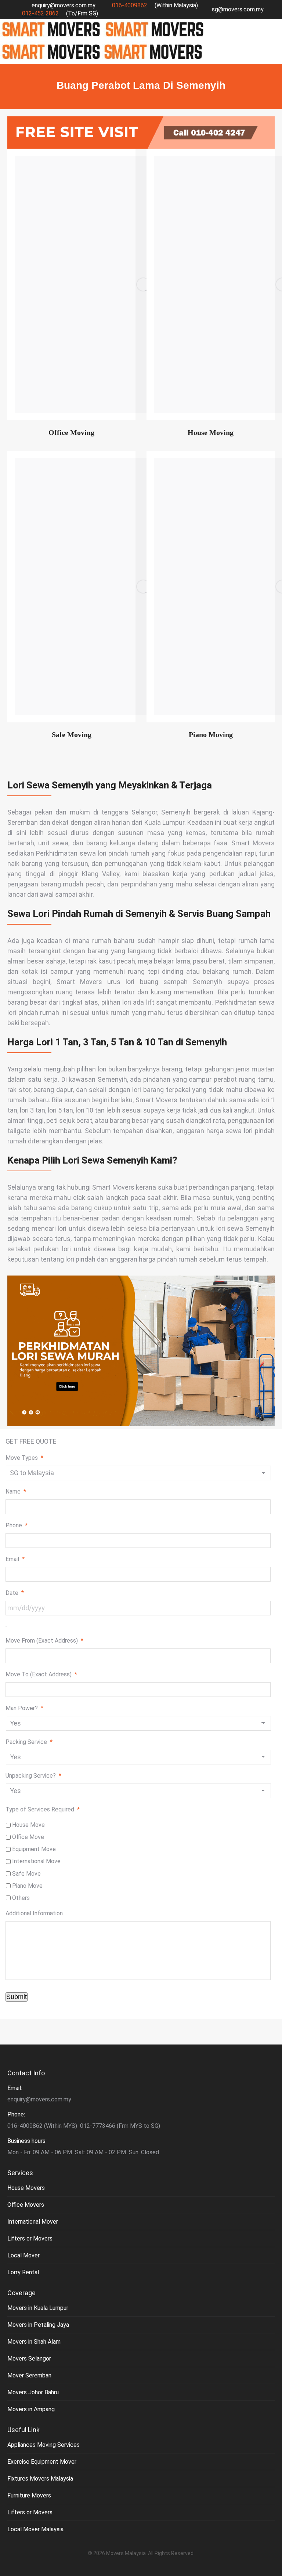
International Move (36, 1861)
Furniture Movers (29, 2495)
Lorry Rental (23, 2272)
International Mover (33, 2222)
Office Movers (26, 2205)
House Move (28, 1825)
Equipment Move (34, 1849)
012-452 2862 (40, 13)
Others (21, 1898)
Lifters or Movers (30, 2238)
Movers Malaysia (126, 2553)
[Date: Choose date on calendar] (6, 1626)
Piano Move (27, 1886)
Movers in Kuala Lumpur (38, 2308)
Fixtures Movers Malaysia (40, 2479)
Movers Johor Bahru (33, 2392)
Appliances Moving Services (44, 2445)
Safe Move (26, 1874)
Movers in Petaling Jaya (38, 2325)
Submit (17, 1997)
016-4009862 (130, 5)
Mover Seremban (29, 2375)
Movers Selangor (29, 2359)
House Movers (26, 2188)
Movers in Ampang (31, 2409)
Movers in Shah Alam (34, 2342)
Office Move (28, 1837)
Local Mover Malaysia (35, 2529)
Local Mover (23, 2255)
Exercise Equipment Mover (42, 2462)
